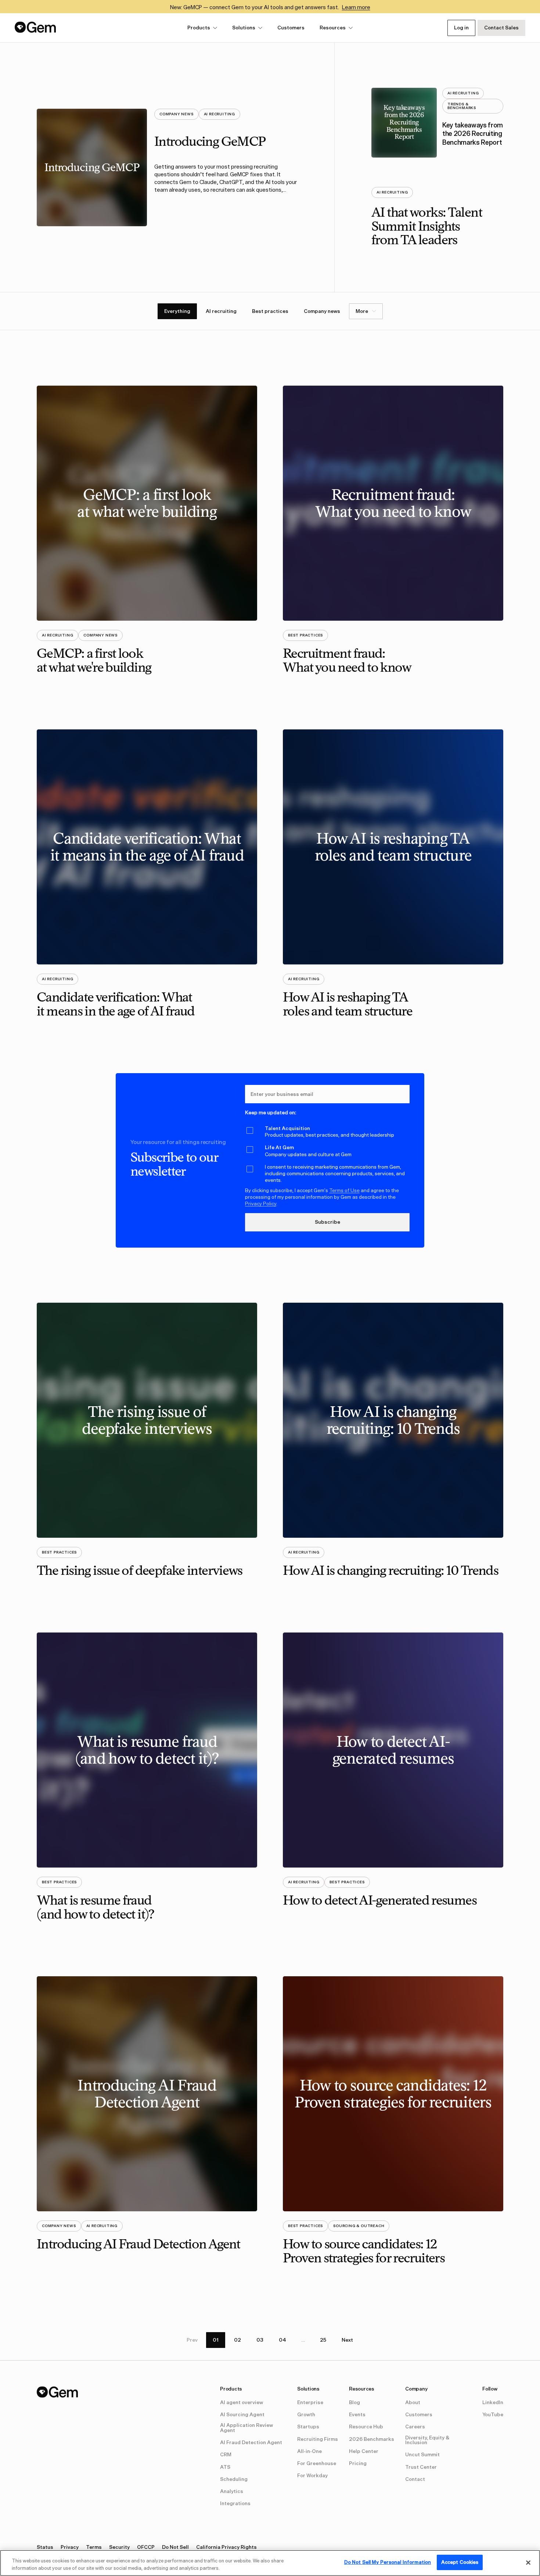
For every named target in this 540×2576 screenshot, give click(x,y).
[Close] (528, 2562)
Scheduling (234, 2479)
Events (357, 2415)
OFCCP (146, 2547)
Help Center (364, 2451)
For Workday (312, 2476)
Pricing (358, 2464)
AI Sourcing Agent (242, 2415)
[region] (270, 2563)
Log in (461, 28)
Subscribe (327, 1222)
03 (260, 2340)
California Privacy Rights (226, 2547)
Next (347, 2340)
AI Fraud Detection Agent (251, 2443)
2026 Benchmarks (372, 2439)
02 (237, 2340)
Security (119, 2547)
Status (45, 2547)
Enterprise (310, 2403)
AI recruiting (221, 311)
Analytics (232, 2492)
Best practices (270, 311)
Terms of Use (344, 1190)
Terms (94, 2547)
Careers (415, 2427)
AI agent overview (242, 2403)
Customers (291, 28)
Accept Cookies (460, 2562)
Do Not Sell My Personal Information (388, 2562)
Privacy (70, 2547)
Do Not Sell (175, 2547)
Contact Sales (501, 28)
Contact (415, 2479)
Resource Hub (366, 2427)
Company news (322, 311)
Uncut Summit (422, 2455)
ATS (225, 2467)
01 (216, 2340)
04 (282, 2340)
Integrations (235, 2504)
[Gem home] (35, 27)
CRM (226, 2455)
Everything (177, 311)
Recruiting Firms (318, 2439)
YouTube (493, 2415)
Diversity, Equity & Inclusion (427, 2440)
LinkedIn (493, 2403)
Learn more (356, 7)
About (413, 2403)
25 (323, 2340)
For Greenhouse (317, 2464)
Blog (354, 2403)
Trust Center (421, 2467)
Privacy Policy (261, 1204)
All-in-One (309, 2451)
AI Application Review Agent (246, 2428)
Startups (308, 2427)
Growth (306, 2415)
